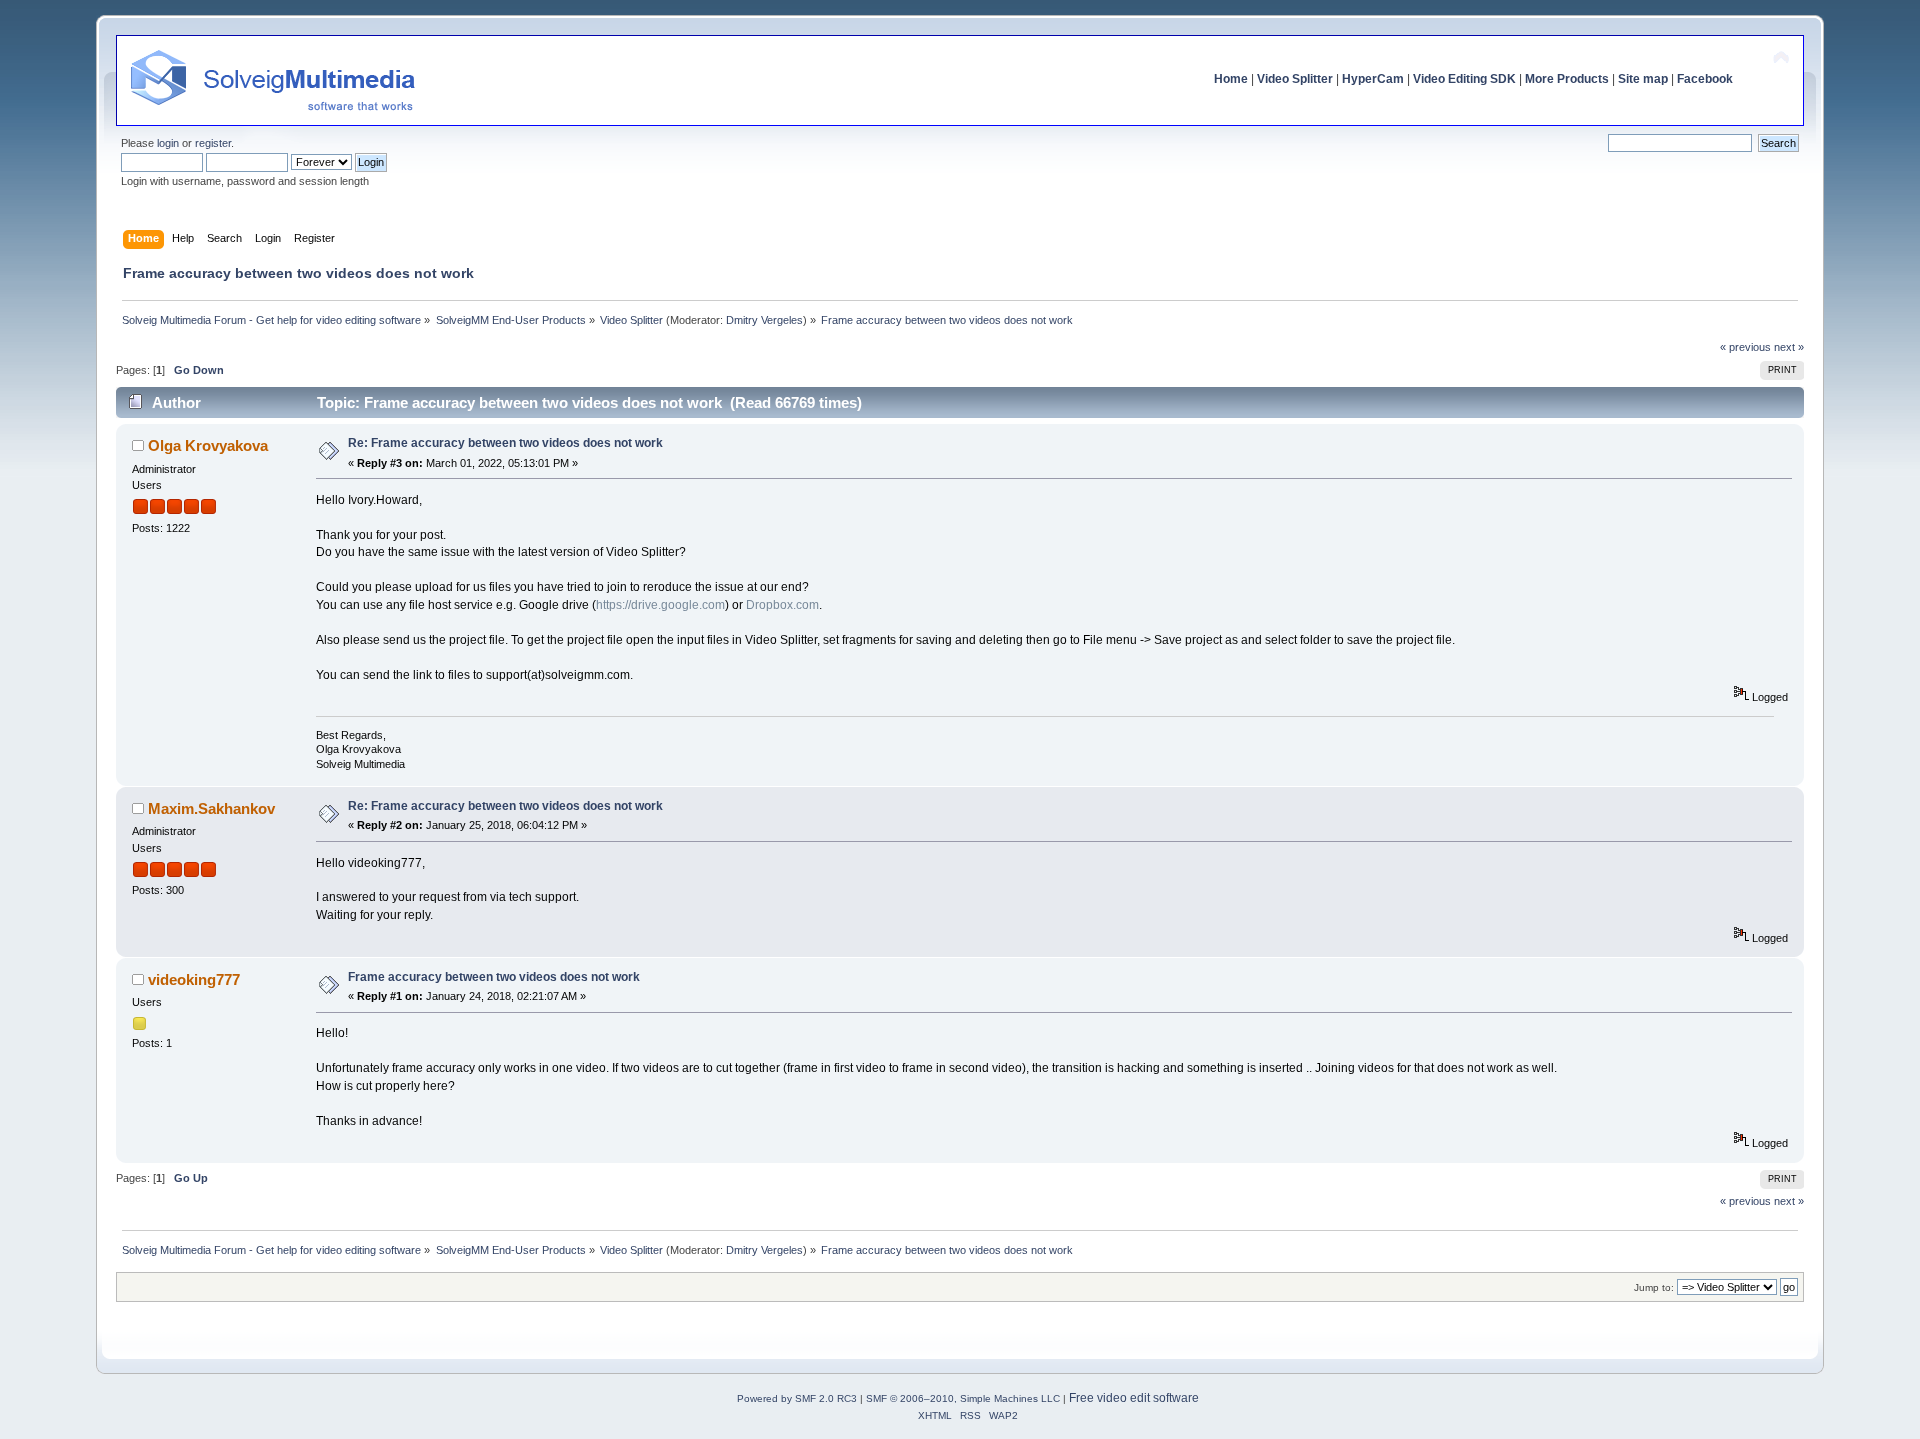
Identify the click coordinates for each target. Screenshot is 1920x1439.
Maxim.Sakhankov (211, 808)
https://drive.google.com (660, 605)
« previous (1745, 347)
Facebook (1705, 79)
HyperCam (1373, 79)
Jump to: (1654, 1287)
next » (1789, 347)
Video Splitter (1295, 79)
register (213, 143)
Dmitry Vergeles (764, 320)
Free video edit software (1134, 1398)
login (168, 143)
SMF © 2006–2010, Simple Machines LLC (963, 1398)
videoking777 (194, 979)
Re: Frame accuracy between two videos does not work (505, 443)
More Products (1567, 79)
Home (1231, 79)
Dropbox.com (782, 605)
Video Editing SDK (1464, 79)
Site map (1643, 79)
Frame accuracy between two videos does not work (494, 977)
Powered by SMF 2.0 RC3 (797, 1398)
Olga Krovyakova (208, 445)
